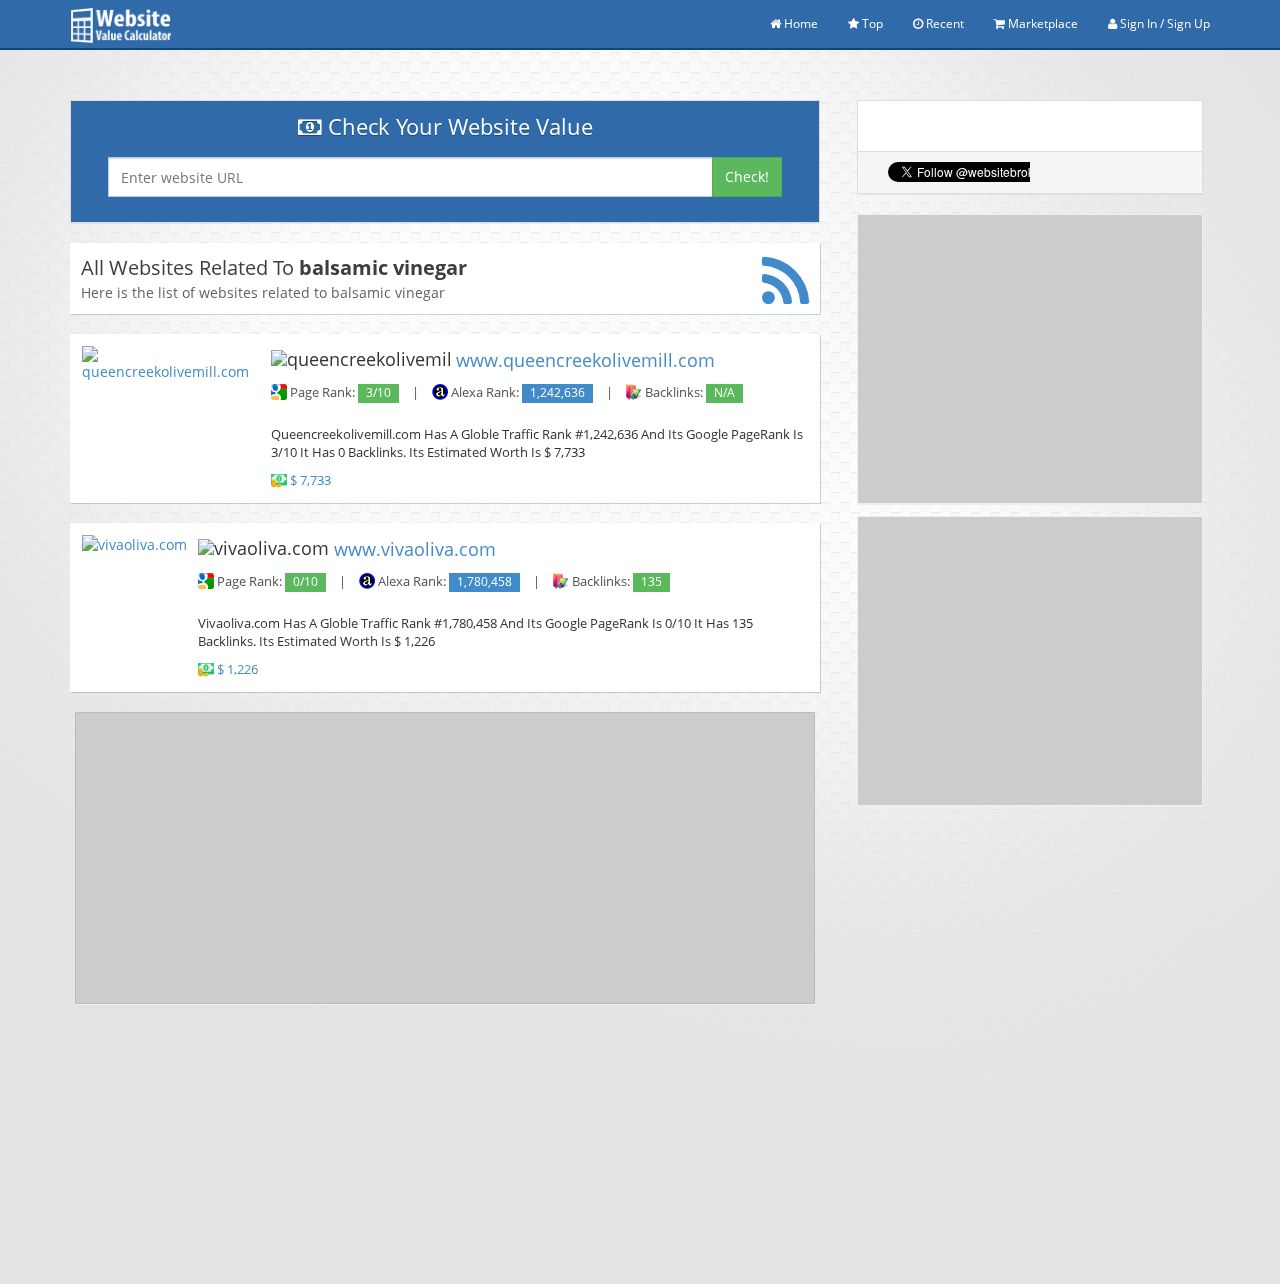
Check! (747, 176)
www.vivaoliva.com (415, 548)
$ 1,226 (237, 669)
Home (799, 23)
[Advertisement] (445, 858)
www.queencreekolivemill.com (585, 360)
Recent (943, 23)
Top (871, 23)
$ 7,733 (310, 480)
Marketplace (1041, 23)
